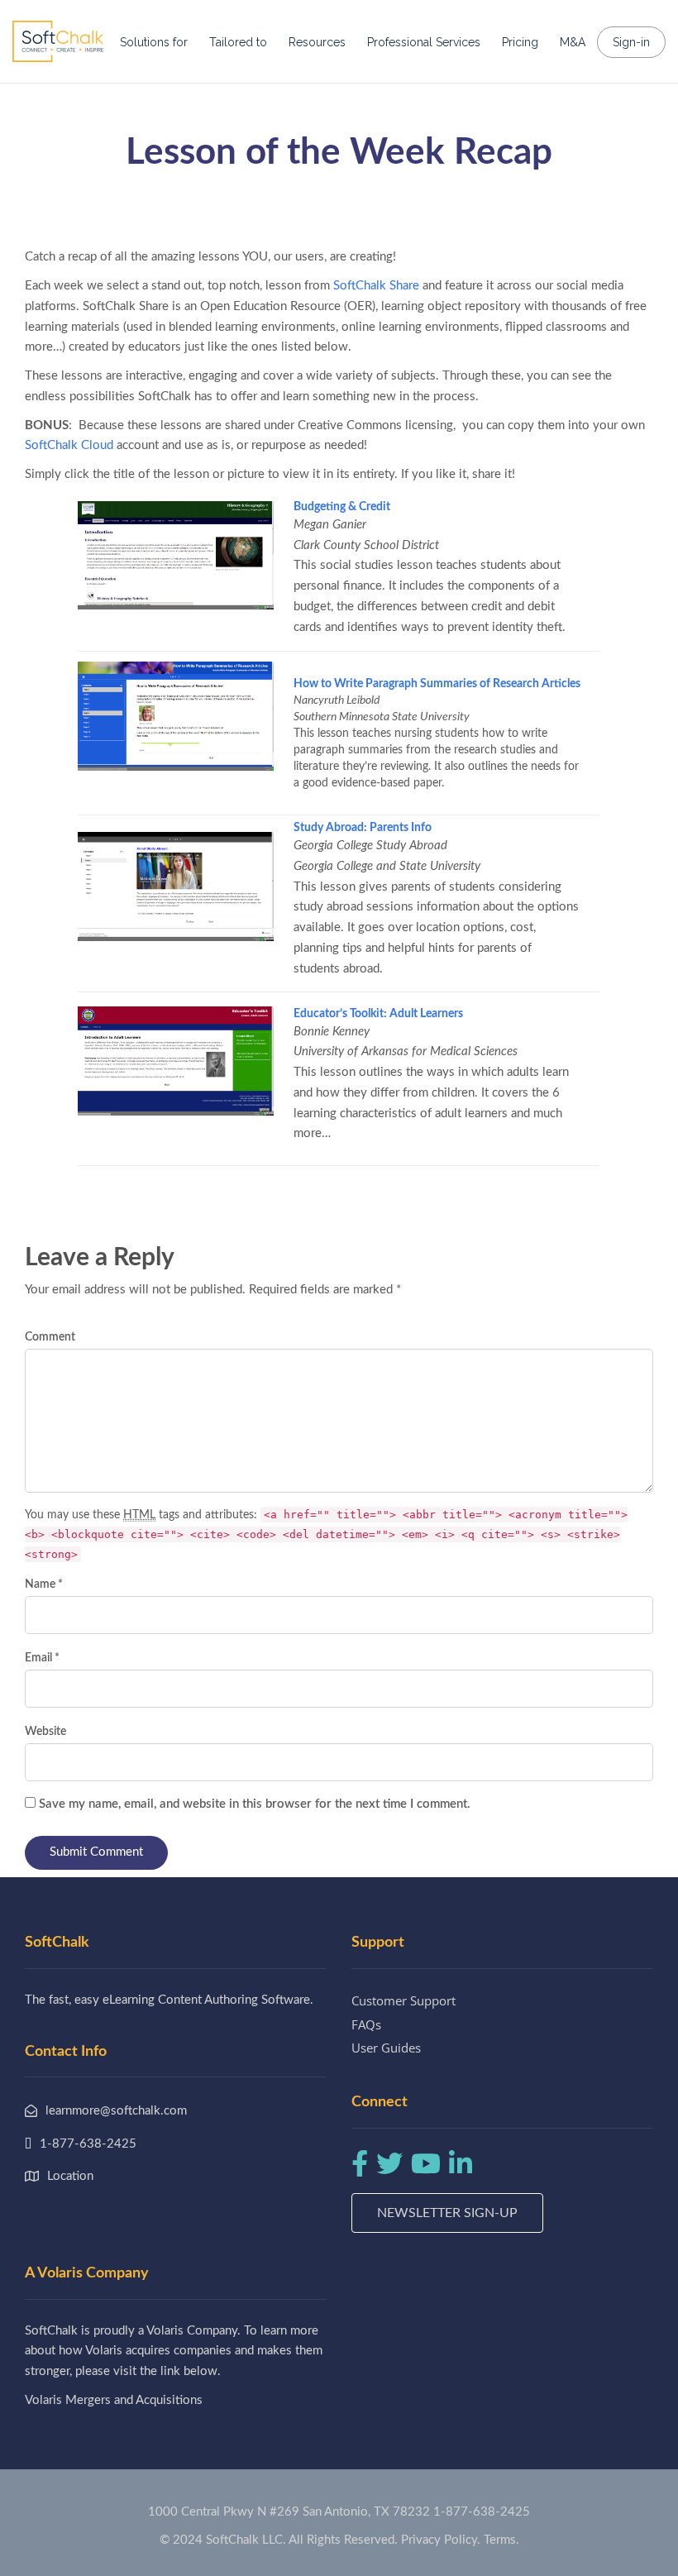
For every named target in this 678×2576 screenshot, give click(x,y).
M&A (573, 42)
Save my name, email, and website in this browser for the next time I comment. (255, 1804)
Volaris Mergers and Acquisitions (114, 2400)
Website (45, 1732)
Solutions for (154, 42)
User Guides (386, 2048)
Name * (44, 1584)
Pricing (520, 42)
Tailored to (238, 42)
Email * (42, 1658)
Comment (50, 1337)
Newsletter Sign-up (447, 2213)
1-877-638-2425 (482, 2512)
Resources (317, 42)
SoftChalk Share (376, 286)
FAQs (366, 2024)
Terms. (501, 2540)
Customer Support (403, 2000)
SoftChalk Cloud (69, 445)
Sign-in (631, 42)
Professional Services (424, 42)
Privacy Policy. (441, 2540)
